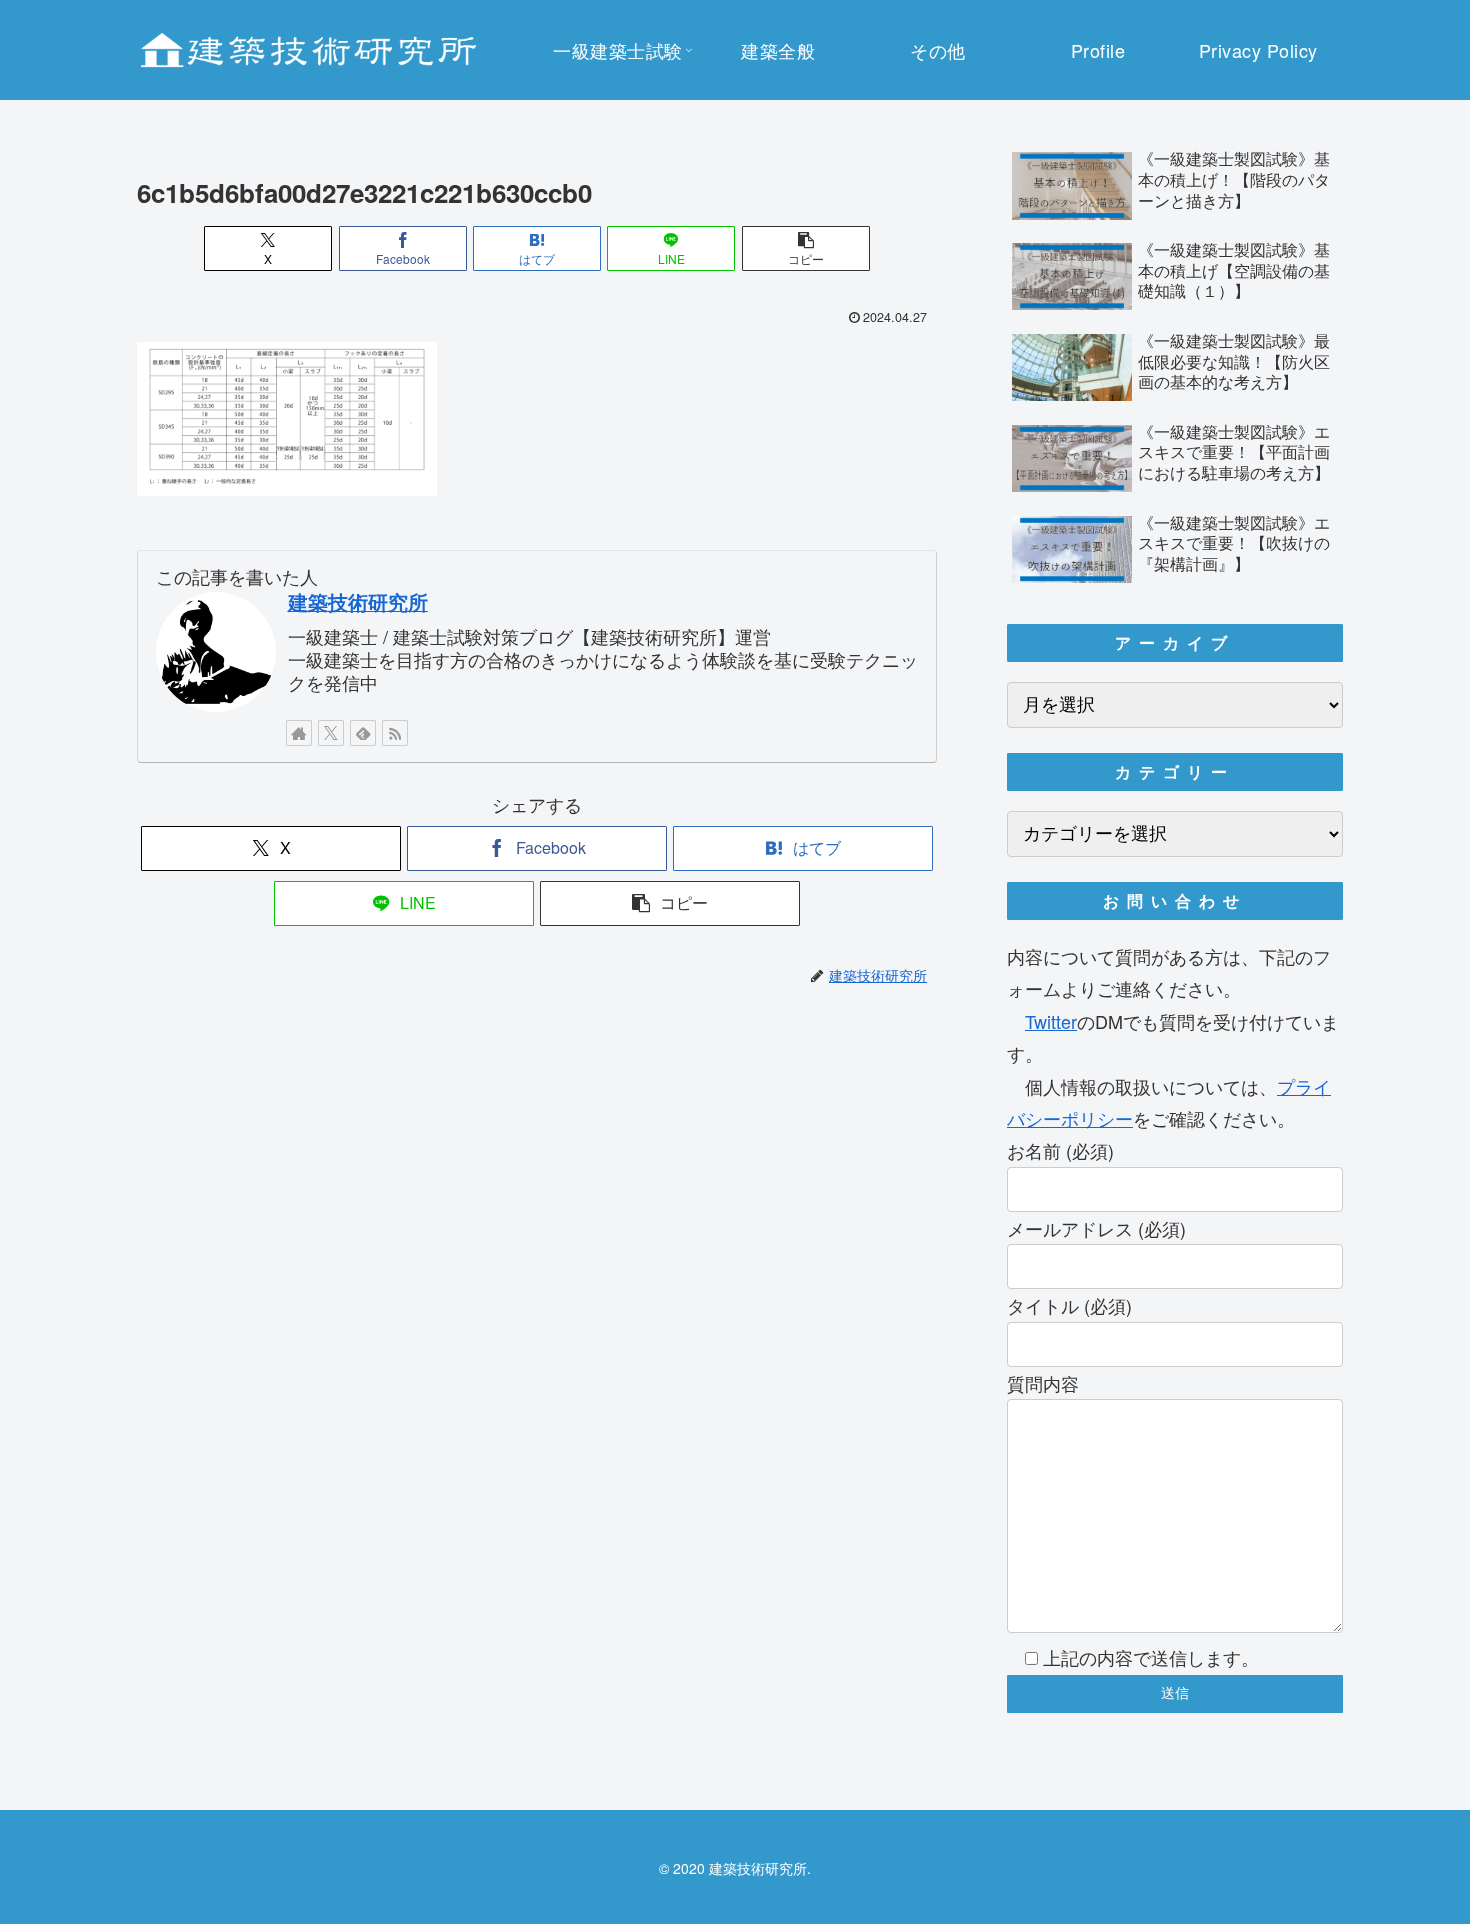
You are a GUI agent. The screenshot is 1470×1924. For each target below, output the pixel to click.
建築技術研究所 (358, 602)
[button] (806, 248)
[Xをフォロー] (331, 733)
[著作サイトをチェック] (299, 733)
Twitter (1051, 1021)
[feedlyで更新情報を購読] (363, 733)
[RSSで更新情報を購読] (395, 733)
